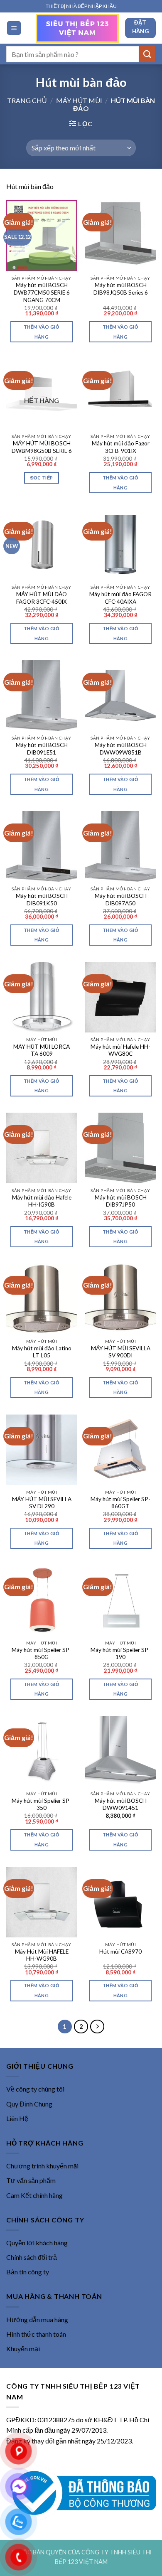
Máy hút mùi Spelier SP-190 (120, 1654)
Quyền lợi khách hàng (37, 2243)
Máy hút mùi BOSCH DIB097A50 (121, 900)
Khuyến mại (23, 2349)
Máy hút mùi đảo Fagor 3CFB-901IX (121, 447)
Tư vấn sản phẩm (31, 2180)
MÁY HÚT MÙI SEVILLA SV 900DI (121, 1352)
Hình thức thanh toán (36, 2334)
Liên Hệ (17, 2118)
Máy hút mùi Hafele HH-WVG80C (120, 1050)
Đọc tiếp (42, 478)
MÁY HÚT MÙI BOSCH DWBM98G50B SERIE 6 (42, 447)
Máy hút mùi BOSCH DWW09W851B (121, 749)
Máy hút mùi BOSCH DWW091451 (121, 1804)
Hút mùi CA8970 (120, 1952)
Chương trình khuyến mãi (42, 2166)
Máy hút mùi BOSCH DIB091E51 (42, 749)
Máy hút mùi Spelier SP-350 (42, 1804)
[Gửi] (147, 54)
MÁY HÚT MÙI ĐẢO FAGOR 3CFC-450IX (42, 598)
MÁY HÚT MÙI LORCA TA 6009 (42, 1050)
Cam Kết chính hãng (34, 2195)
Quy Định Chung (29, 2104)
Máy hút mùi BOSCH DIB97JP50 (121, 1201)
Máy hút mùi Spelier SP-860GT (120, 1503)
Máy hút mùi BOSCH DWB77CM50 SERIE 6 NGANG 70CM (42, 292)
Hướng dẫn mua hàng (37, 2319)
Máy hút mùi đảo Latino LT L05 (42, 1352)
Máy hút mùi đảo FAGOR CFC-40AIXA (120, 598)
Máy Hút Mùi (79, 100)
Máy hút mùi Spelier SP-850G (42, 1654)
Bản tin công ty (28, 2272)
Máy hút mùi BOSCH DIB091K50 (42, 900)
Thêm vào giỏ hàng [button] (42, 332)
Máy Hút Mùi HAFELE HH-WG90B (42, 1955)
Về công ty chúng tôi (35, 2089)
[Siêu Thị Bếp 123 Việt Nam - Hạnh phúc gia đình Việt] (77, 28)
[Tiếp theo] (97, 2027)
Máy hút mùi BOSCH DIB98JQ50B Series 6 (121, 289)
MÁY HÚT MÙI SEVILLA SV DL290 (42, 1503)
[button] (14, 28)
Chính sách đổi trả (32, 2257)
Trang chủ (27, 100)
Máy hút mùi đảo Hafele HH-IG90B (42, 1201)
